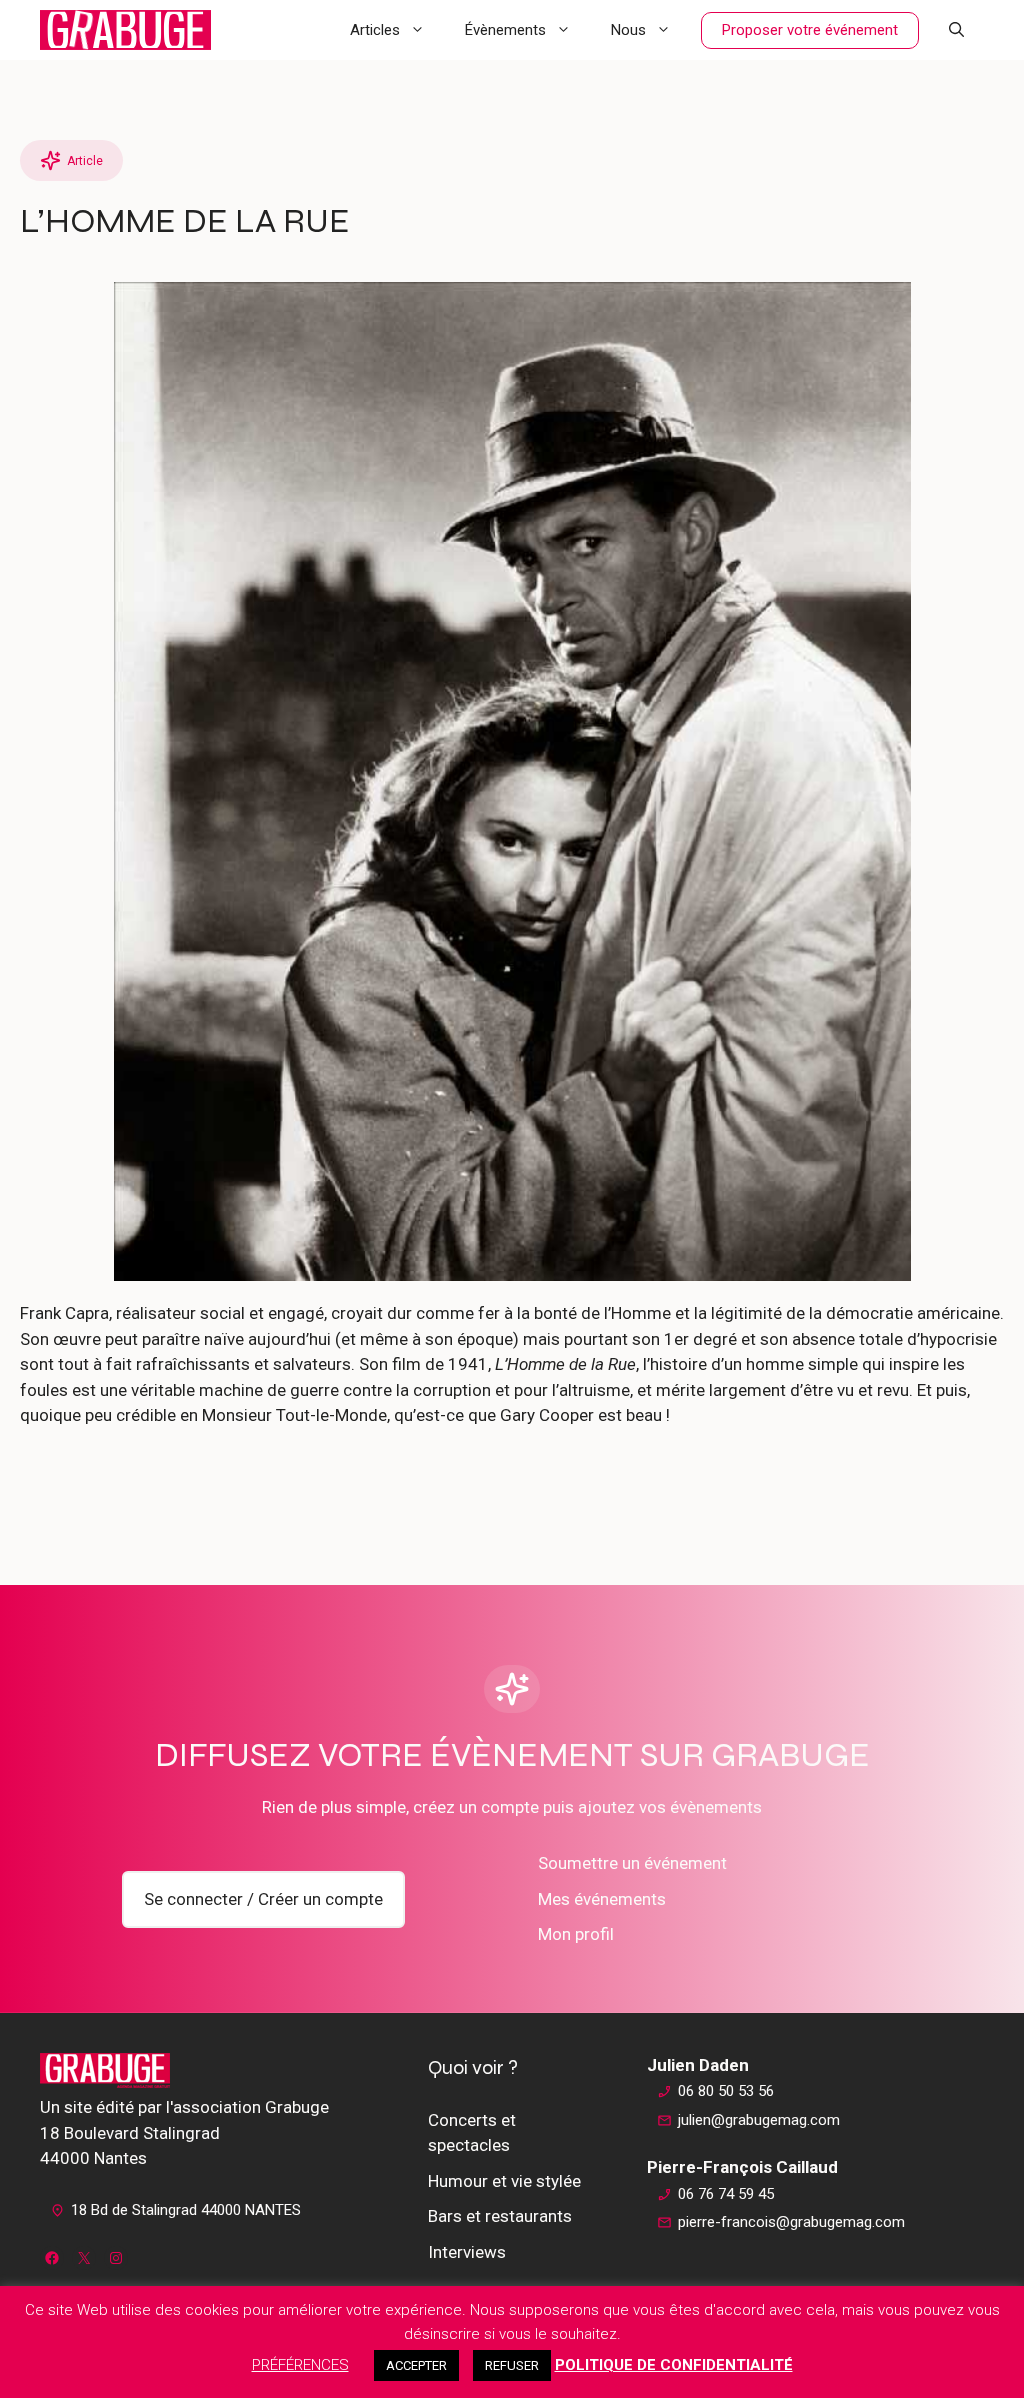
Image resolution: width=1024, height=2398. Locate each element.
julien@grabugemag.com (759, 2120)
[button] (956, 30)
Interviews (467, 2252)
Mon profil (576, 1934)
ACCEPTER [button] (416, 2365)
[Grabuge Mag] (125, 30)
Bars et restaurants (500, 2216)
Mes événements (602, 1899)
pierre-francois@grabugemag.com (791, 2222)
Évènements (505, 30)
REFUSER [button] (512, 2365)
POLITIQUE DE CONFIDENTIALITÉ (674, 2365)
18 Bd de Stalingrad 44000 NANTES (186, 2210)
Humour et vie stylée (504, 2181)
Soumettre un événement (632, 1863)
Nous (628, 30)
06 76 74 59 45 (726, 2194)
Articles (375, 30)
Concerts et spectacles (472, 2133)
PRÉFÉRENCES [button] (300, 2365)
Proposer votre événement (810, 30)
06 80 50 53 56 (726, 2091)
